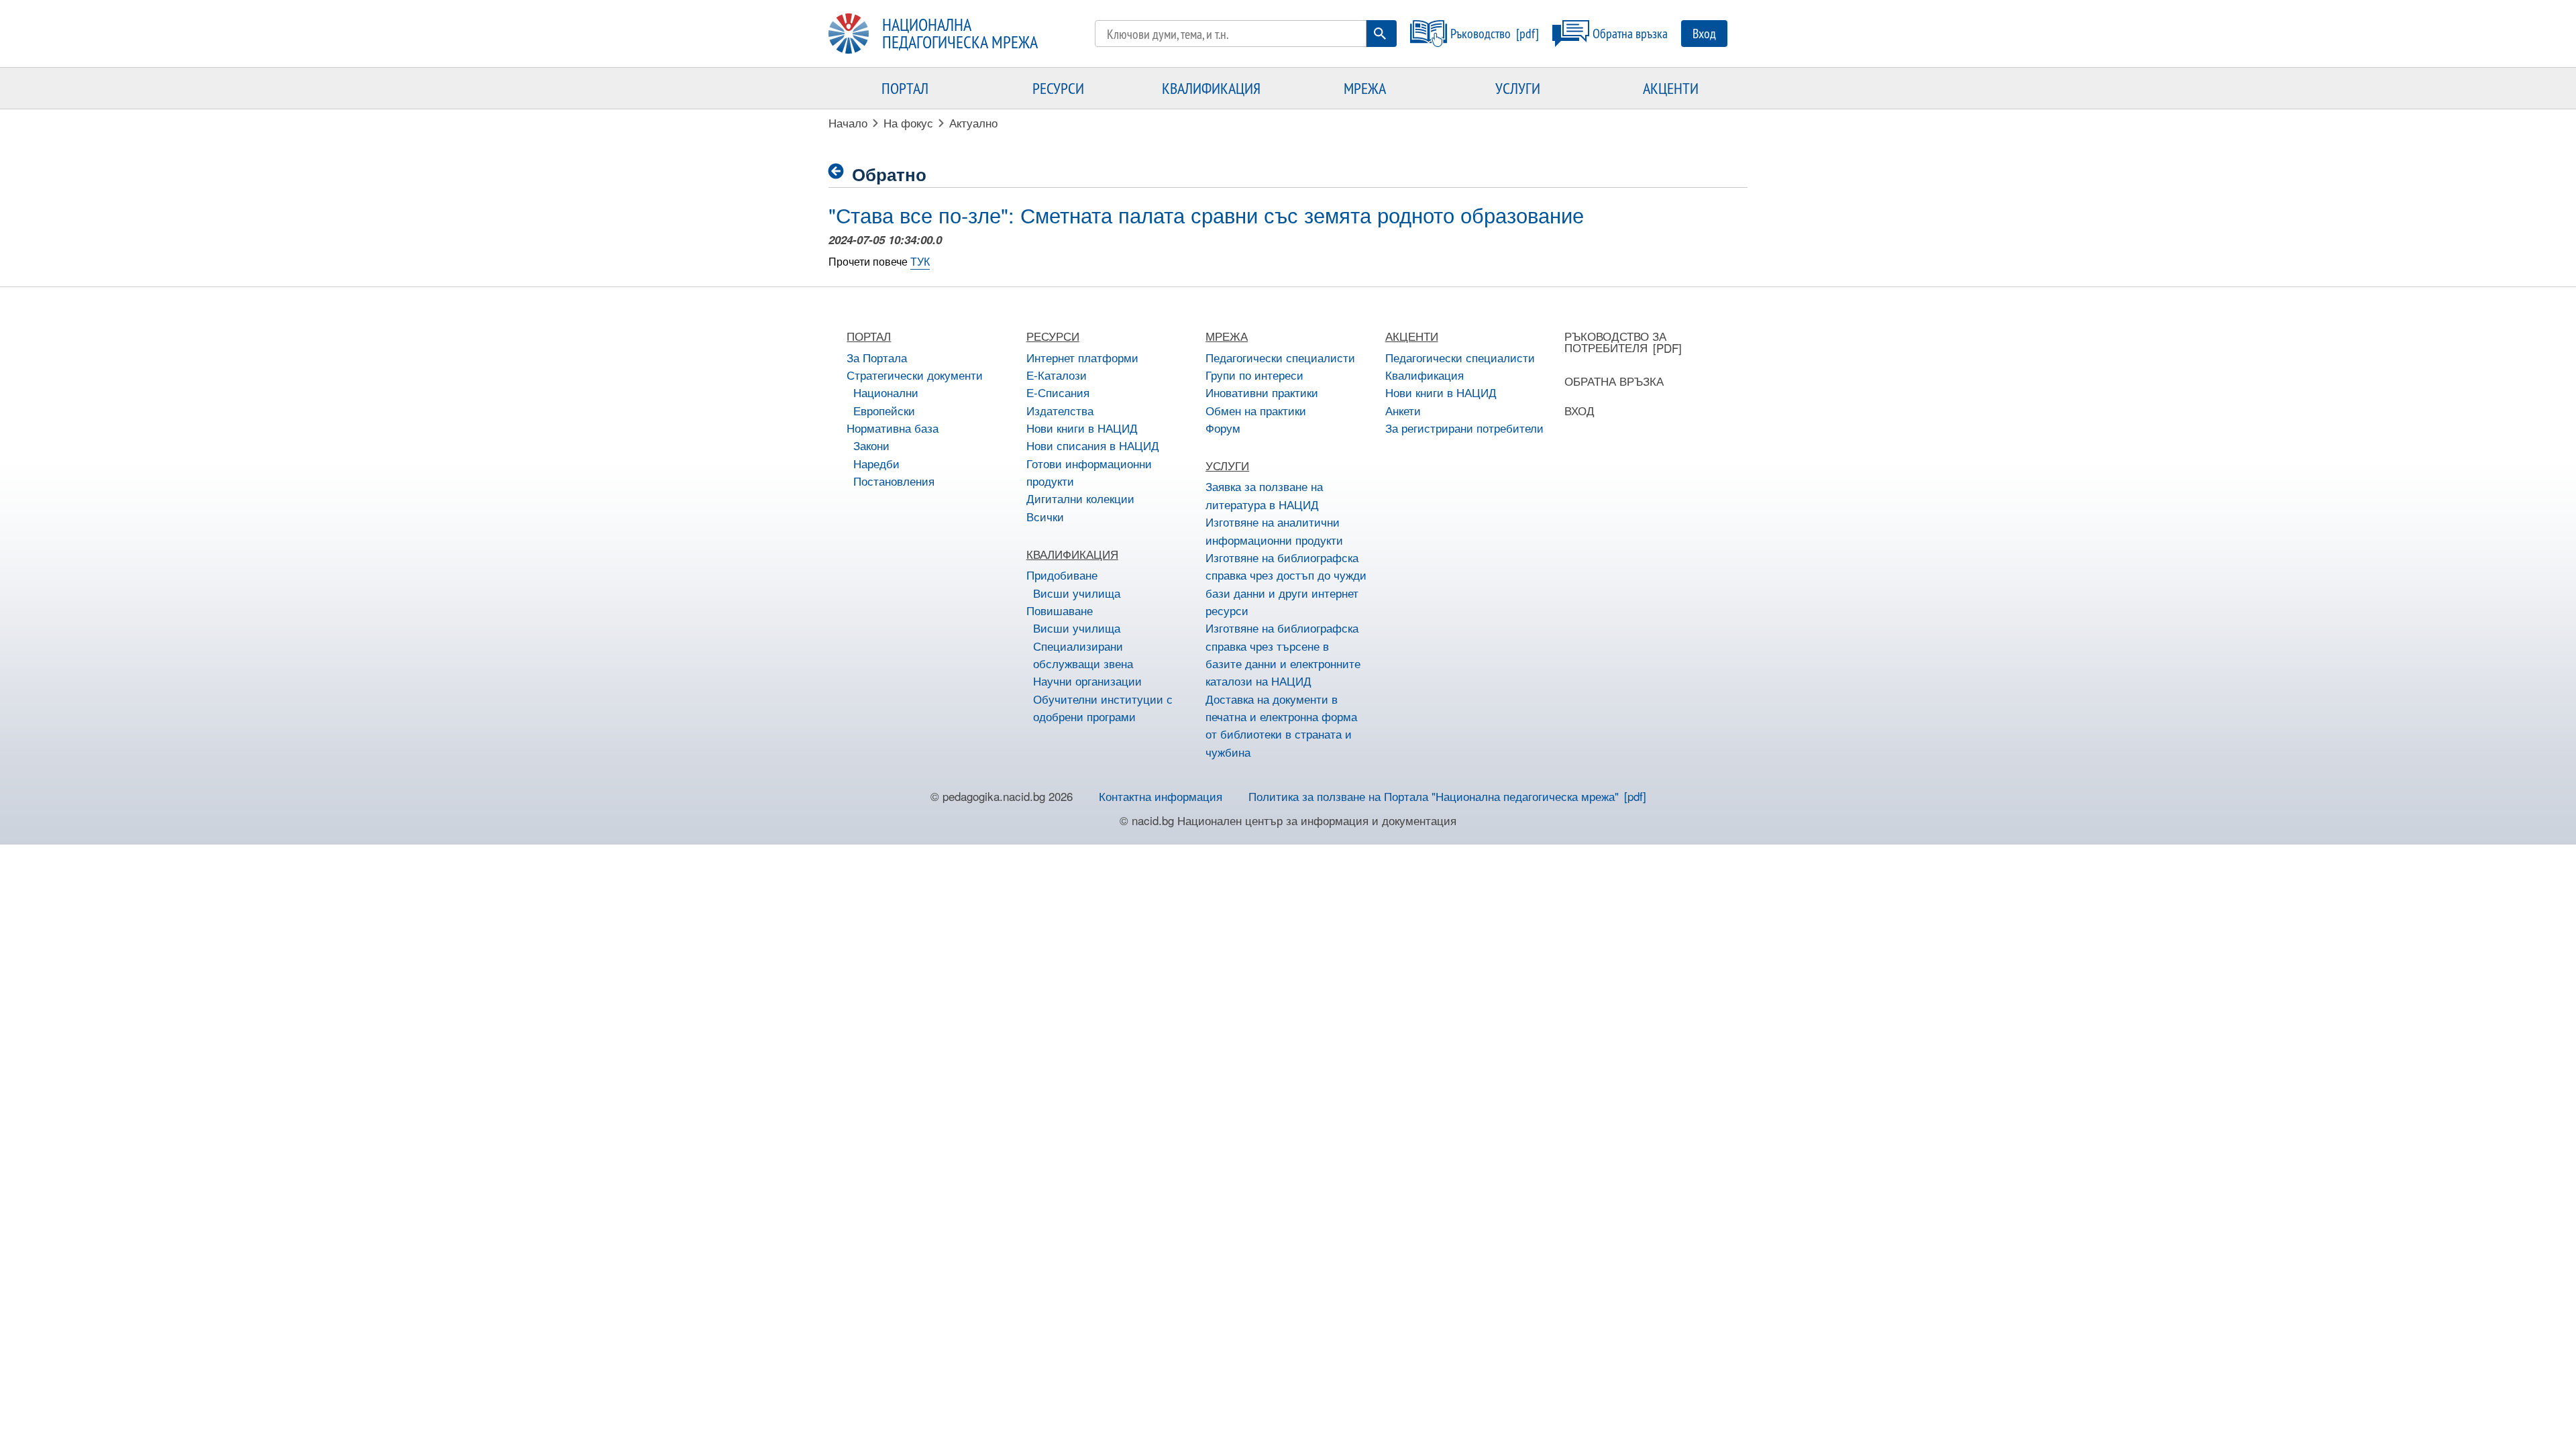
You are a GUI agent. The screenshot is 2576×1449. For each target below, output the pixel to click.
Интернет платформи (1082, 357)
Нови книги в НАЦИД (1082, 428)
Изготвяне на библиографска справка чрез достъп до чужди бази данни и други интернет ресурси (1286, 584)
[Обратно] (840, 171)
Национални (886, 392)
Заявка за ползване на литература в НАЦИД (1264, 495)
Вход (1704, 33)
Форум (1223, 428)
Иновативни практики (1262, 392)
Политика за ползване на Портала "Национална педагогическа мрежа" (1434, 796)
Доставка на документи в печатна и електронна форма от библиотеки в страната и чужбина (1281, 725)
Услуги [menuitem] (1518, 88)
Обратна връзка (1630, 33)
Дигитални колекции (1080, 498)
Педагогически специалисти (1280, 357)
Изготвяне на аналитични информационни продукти (1274, 530)
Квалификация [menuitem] (1211, 88)
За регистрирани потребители (1464, 428)
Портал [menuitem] (905, 88)
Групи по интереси (1254, 375)
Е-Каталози (1057, 375)
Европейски (884, 410)
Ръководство (1481, 33)
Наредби (876, 463)
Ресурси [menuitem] (1058, 88)
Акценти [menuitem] (1671, 88)
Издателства (1060, 410)
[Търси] (1380, 34)
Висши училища (1077, 593)
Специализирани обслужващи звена (1083, 654)
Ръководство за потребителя (1615, 341)
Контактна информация (1161, 796)
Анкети (1403, 410)
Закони (871, 445)
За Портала (877, 357)
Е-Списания (1058, 392)
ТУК (920, 261)
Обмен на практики (1256, 410)
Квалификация (1425, 375)
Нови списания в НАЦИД (1093, 445)
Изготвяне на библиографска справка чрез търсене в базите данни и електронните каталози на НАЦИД (1283, 654)
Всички (1045, 516)
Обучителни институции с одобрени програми (1103, 707)
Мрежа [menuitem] (1365, 88)
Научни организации (1087, 681)
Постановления (894, 481)
